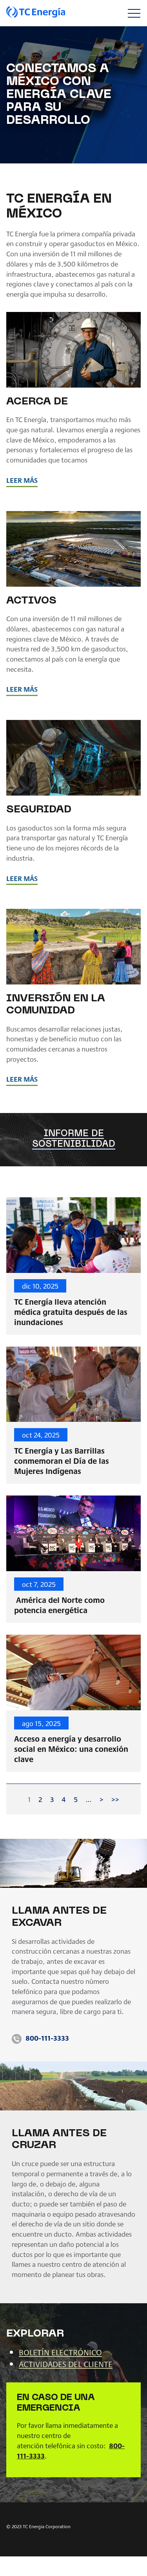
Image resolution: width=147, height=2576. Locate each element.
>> (115, 1799)
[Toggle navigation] (134, 13)
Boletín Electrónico (60, 2352)
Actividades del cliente (66, 2364)
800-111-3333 (47, 2038)
